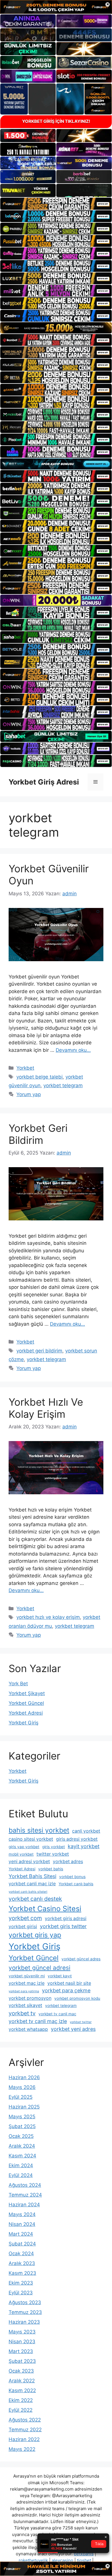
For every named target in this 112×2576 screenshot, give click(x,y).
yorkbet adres (68, 1862)
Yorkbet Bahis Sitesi (32, 1876)
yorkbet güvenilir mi (27, 1976)
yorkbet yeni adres (73, 2029)
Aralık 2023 (22, 2263)
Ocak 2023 (21, 2371)
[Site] (56, 204)
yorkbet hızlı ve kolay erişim (48, 1617)
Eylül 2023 (21, 2293)
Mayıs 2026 (22, 2087)
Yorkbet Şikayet (27, 1693)
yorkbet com (25, 1918)
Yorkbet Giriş (24, 1723)
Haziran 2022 (24, 2439)
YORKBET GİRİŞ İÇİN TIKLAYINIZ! (56, 121)
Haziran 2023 (24, 2322)
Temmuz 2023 (25, 2312)
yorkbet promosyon (30, 1998)
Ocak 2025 (21, 2136)
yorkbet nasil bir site (69, 1983)
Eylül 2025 (21, 2097)
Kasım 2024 (22, 2156)
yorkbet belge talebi (39, 1077)
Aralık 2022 (22, 2381)
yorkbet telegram (63, 1085)
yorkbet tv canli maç (57, 2014)
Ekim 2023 (21, 2283)
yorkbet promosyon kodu (77, 1998)
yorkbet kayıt (60, 1976)
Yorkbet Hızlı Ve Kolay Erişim (46, 1408)
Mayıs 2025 (22, 2117)
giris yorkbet (54, 1847)
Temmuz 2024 (25, 2195)
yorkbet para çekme (66, 1990)
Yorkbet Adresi (26, 1713)
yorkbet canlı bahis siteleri (28, 1892)
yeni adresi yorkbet (29, 1862)
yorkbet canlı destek (35, 1899)
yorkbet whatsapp (28, 2029)
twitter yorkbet (53, 1854)
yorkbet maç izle (27, 1983)
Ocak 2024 (21, 2253)
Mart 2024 (21, 2234)
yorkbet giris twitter (63, 1926)
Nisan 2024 (22, 2224)
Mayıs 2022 (22, 2449)
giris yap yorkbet (24, 1847)
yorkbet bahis (51, 1869)
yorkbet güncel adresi (39, 1968)
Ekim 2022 (21, 2400)
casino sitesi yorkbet (31, 1839)
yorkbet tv (22, 2013)
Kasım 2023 (22, 2273)
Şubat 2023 (22, 2361)
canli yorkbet (86, 1831)
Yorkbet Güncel (26, 1703)
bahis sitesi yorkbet (39, 1830)
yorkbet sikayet (25, 2005)
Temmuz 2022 (25, 2430)
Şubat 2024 (22, 2244)
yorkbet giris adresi (66, 1918)
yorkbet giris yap (35, 1935)
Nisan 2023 (22, 2342)
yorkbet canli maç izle (32, 1884)
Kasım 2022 (22, 2390)
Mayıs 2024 (22, 2214)
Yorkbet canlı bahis (76, 1884)
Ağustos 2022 (25, 2420)
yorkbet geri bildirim (39, 1351)
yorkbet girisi (23, 1927)
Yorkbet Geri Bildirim (38, 1134)
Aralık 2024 (22, 2146)
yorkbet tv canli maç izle (38, 2021)
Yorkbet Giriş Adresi (44, 782)
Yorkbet (25, 1068)
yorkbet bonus (72, 1877)
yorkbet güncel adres (81, 1959)
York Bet (18, 1684)
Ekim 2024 (21, 2165)
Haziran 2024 (24, 2205)
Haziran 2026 (24, 2077)
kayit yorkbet (84, 1846)
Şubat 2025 (22, 2126)
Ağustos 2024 (25, 2185)
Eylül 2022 (21, 2410)
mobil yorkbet (21, 1854)
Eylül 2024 (21, 2175)
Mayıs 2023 (22, 2332)
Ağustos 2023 (25, 2302)
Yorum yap (29, 1094)
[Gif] (56, 328)
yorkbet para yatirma (24, 1991)
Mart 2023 (21, 2351)
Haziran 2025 (24, 2107)
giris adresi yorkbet (77, 1839)
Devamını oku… (73, 1050)
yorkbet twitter (81, 2022)
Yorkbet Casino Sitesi (45, 1909)
